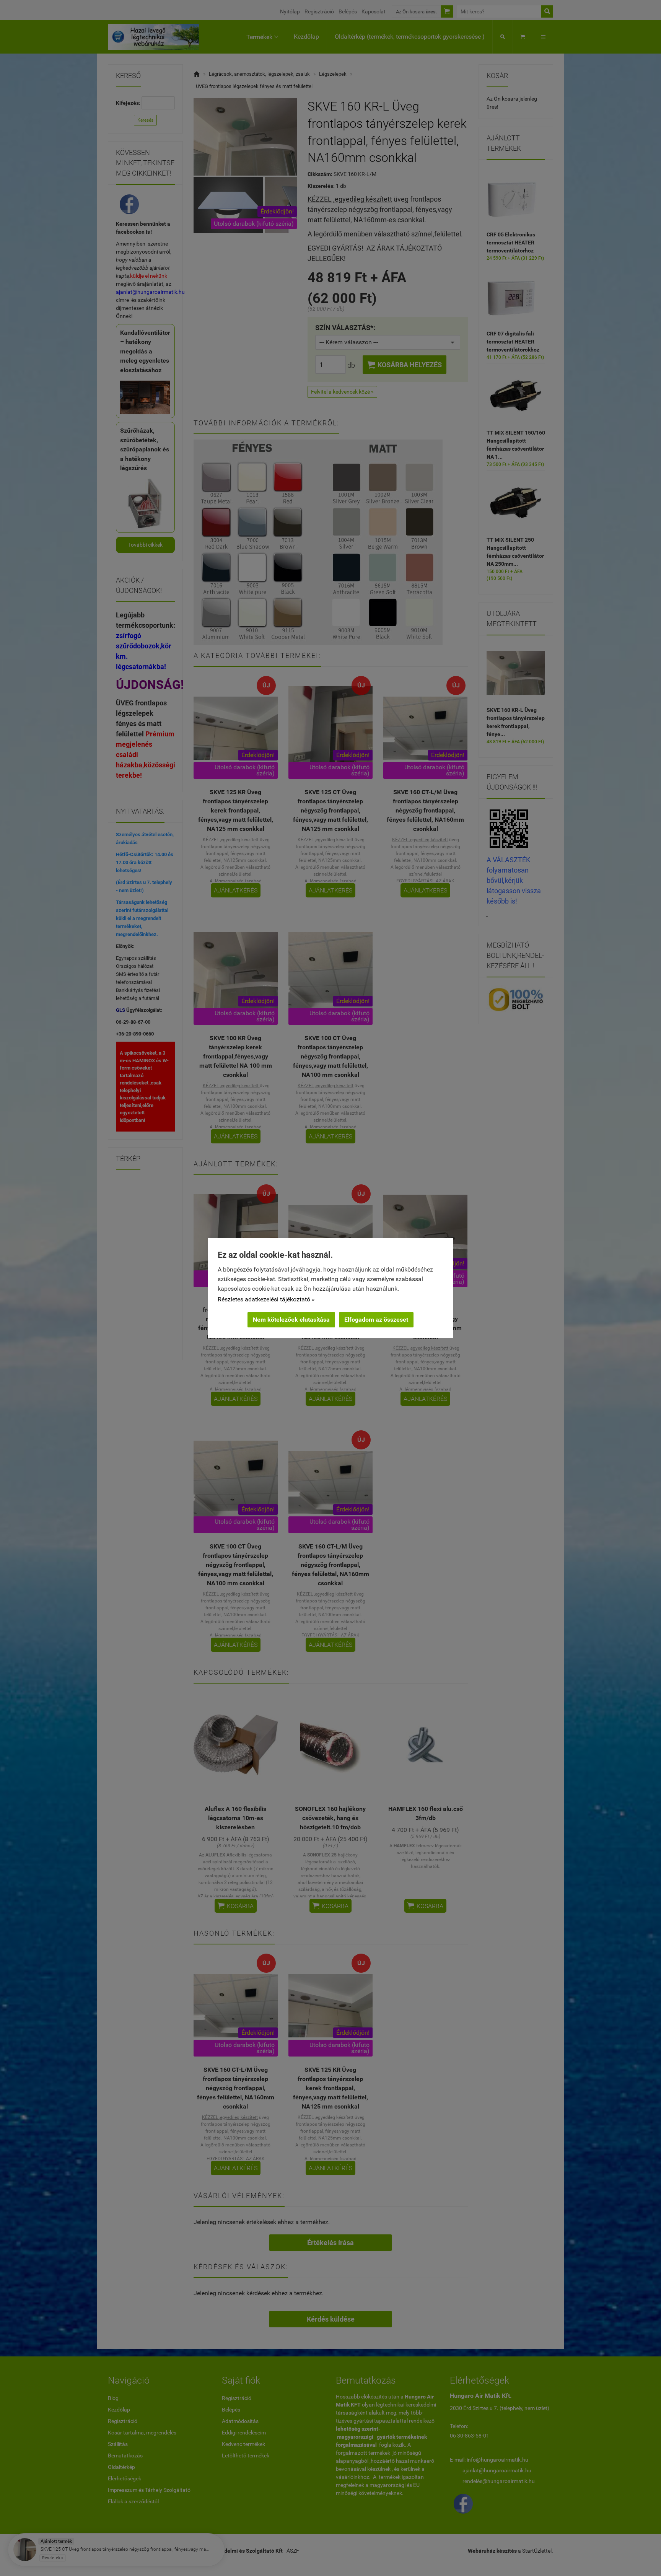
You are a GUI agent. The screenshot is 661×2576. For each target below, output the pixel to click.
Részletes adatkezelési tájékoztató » (266, 1299)
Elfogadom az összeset (376, 1320)
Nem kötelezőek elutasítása (291, 1320)
